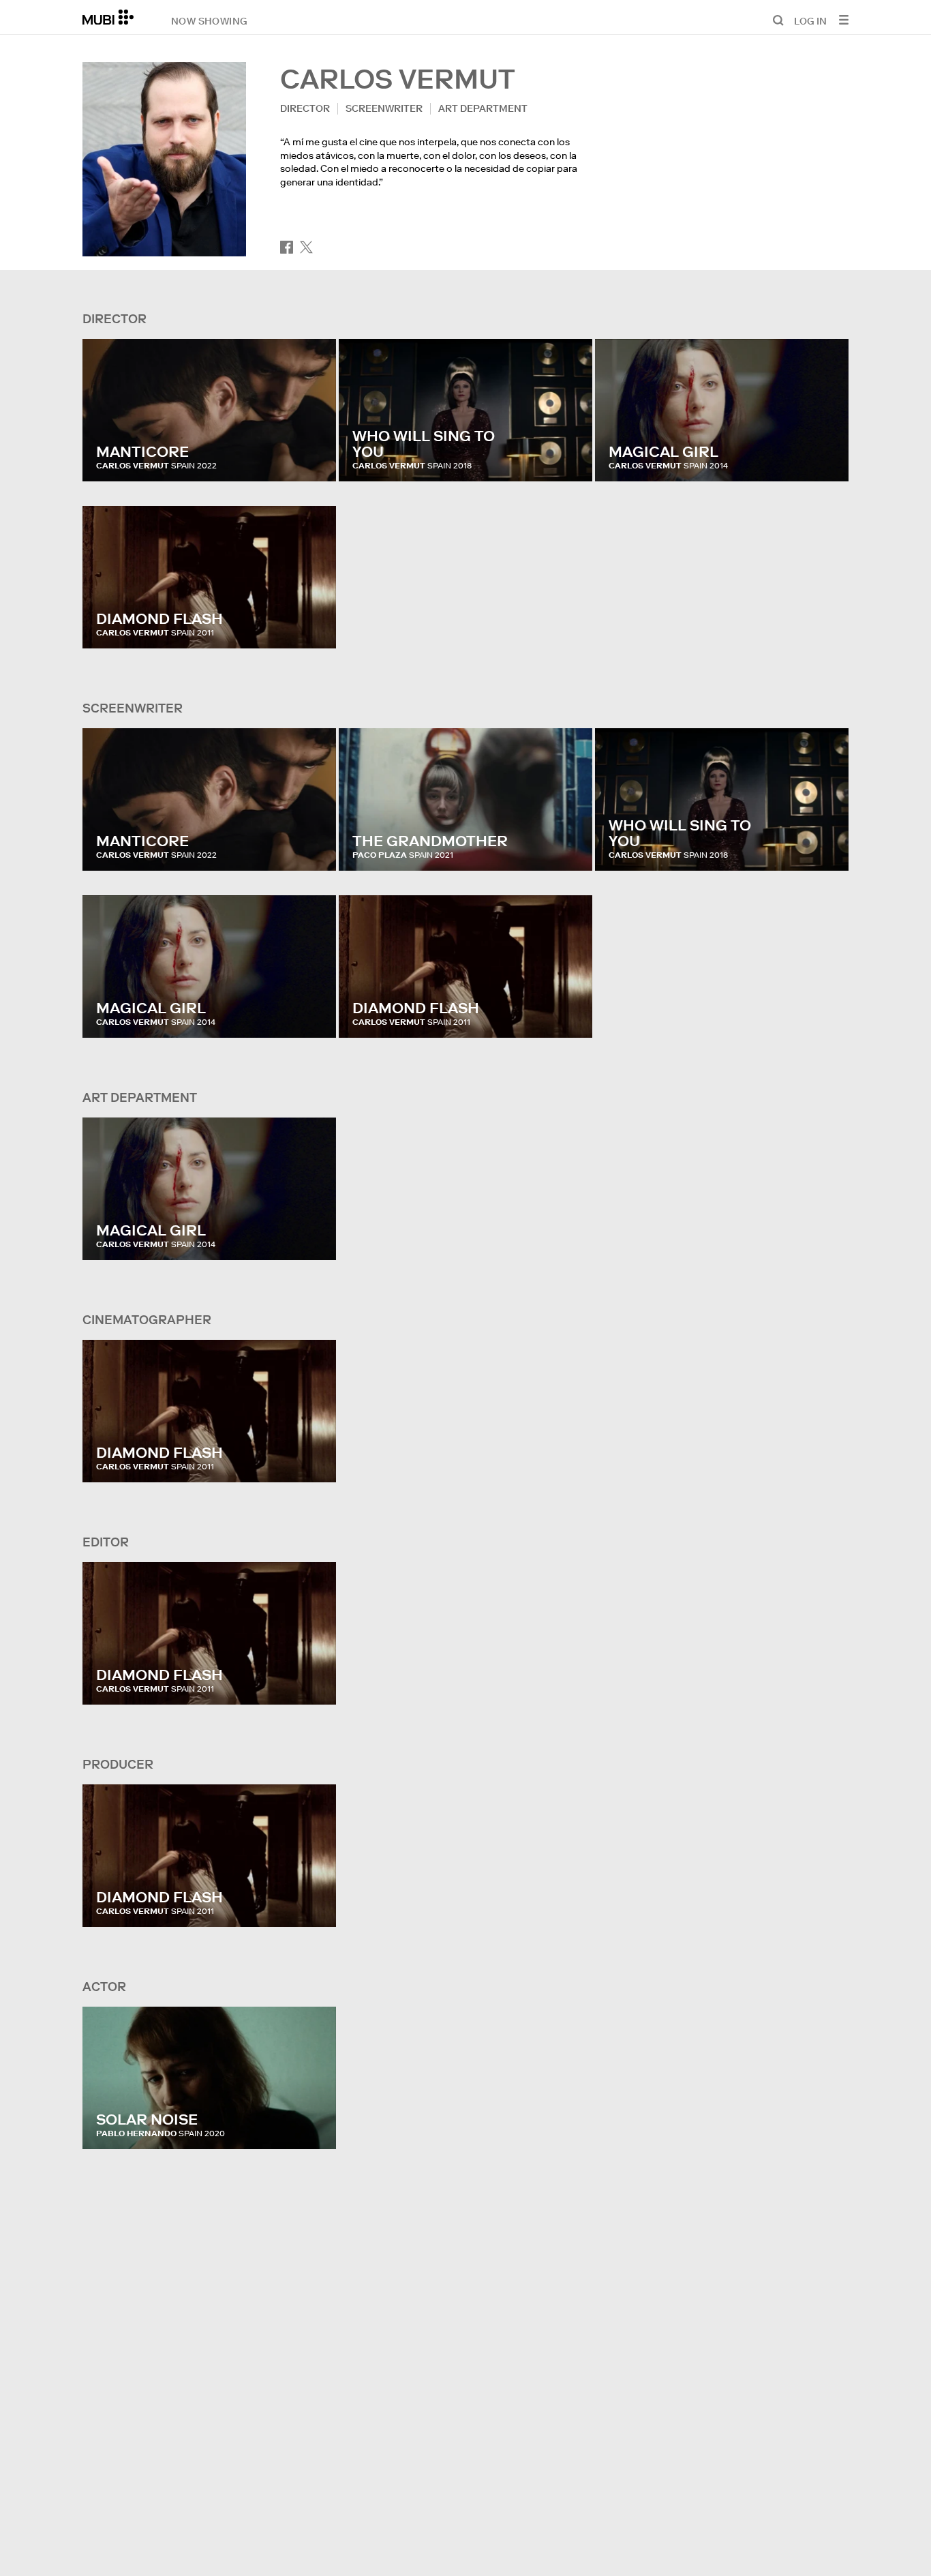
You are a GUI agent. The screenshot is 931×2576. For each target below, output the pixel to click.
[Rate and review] (313, 458)
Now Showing (209, 20)
